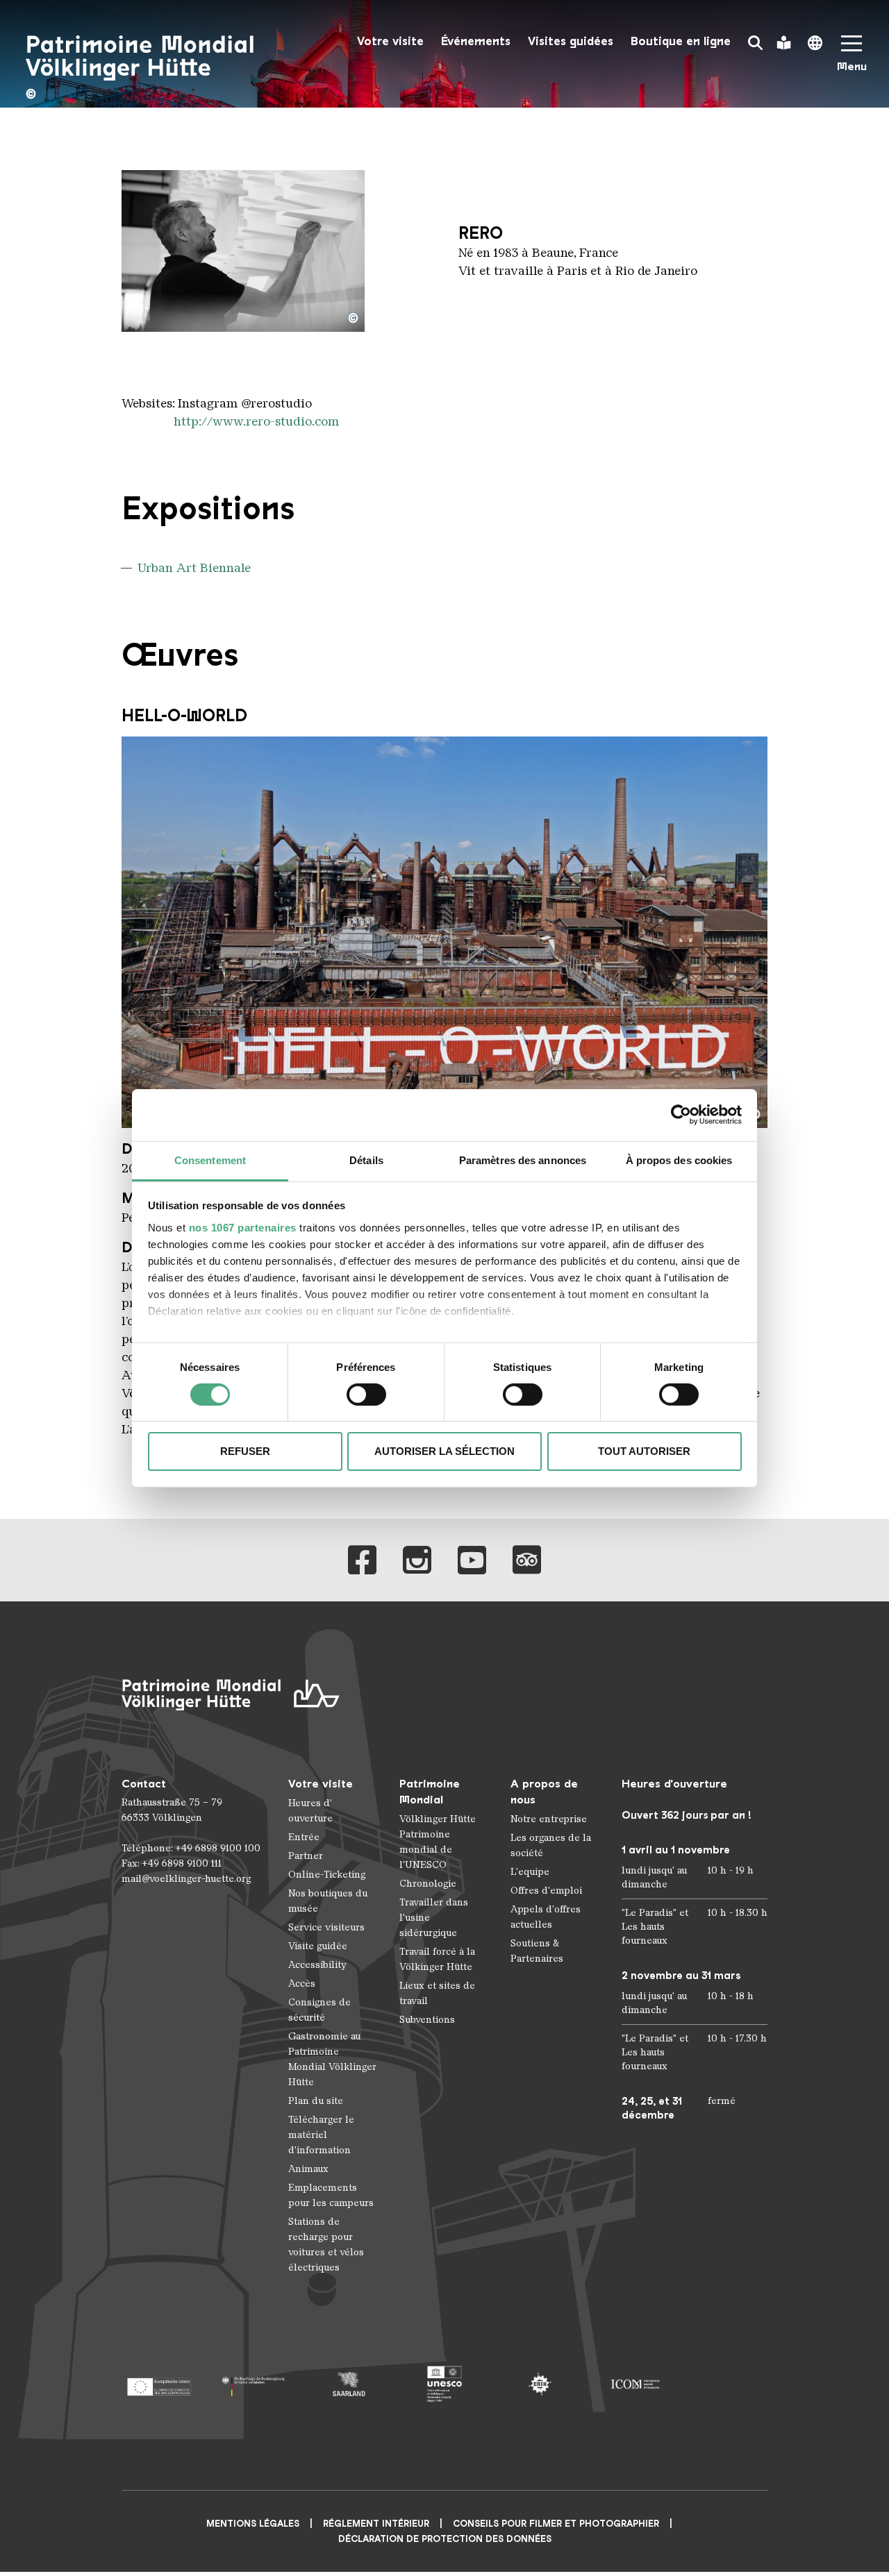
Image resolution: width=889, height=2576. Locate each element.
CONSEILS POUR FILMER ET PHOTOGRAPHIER (556, 2524)
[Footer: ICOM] (635, 2384)
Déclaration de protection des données (445, 2539)
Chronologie (428, 1884)
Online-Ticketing (327, 1875)
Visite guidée (318, 1946)
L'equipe (530, 1872)
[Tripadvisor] (527, 1560)
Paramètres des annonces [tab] (523, 1160)
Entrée (304, 1837)
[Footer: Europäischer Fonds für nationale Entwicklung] (159, 2384)
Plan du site (316, 2101)
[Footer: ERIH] (540, 2384)
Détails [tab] (366, 1160)
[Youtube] (472, 1560)
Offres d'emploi (546, 1891)
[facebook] (362, 1560)
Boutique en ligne (681, 41)
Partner (306, 1856)
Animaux (308, 2169)
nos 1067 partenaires (243, 1227)
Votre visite (390, 41)
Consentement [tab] (210, 1160)
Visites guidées (571, 41)
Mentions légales (253, 2524)
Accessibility (317, 1965)
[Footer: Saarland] (349, 2384)
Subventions (427, 2020)
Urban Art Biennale (194, 568)
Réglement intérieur (376, 2524)
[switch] (366, 1395)
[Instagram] (417, 1560)
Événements (476, 41)
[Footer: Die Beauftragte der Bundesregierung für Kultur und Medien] (254, 2384)
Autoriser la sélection (444, 1451)
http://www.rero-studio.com (256, 421)
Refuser (245, 1451)
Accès (302, 1984)
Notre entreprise (549, 1819)
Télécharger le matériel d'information (321, 2135)
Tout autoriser (644, 1451)
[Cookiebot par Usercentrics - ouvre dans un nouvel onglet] (681, 1115)
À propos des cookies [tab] (679, 1160)
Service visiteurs (326, 1927)
